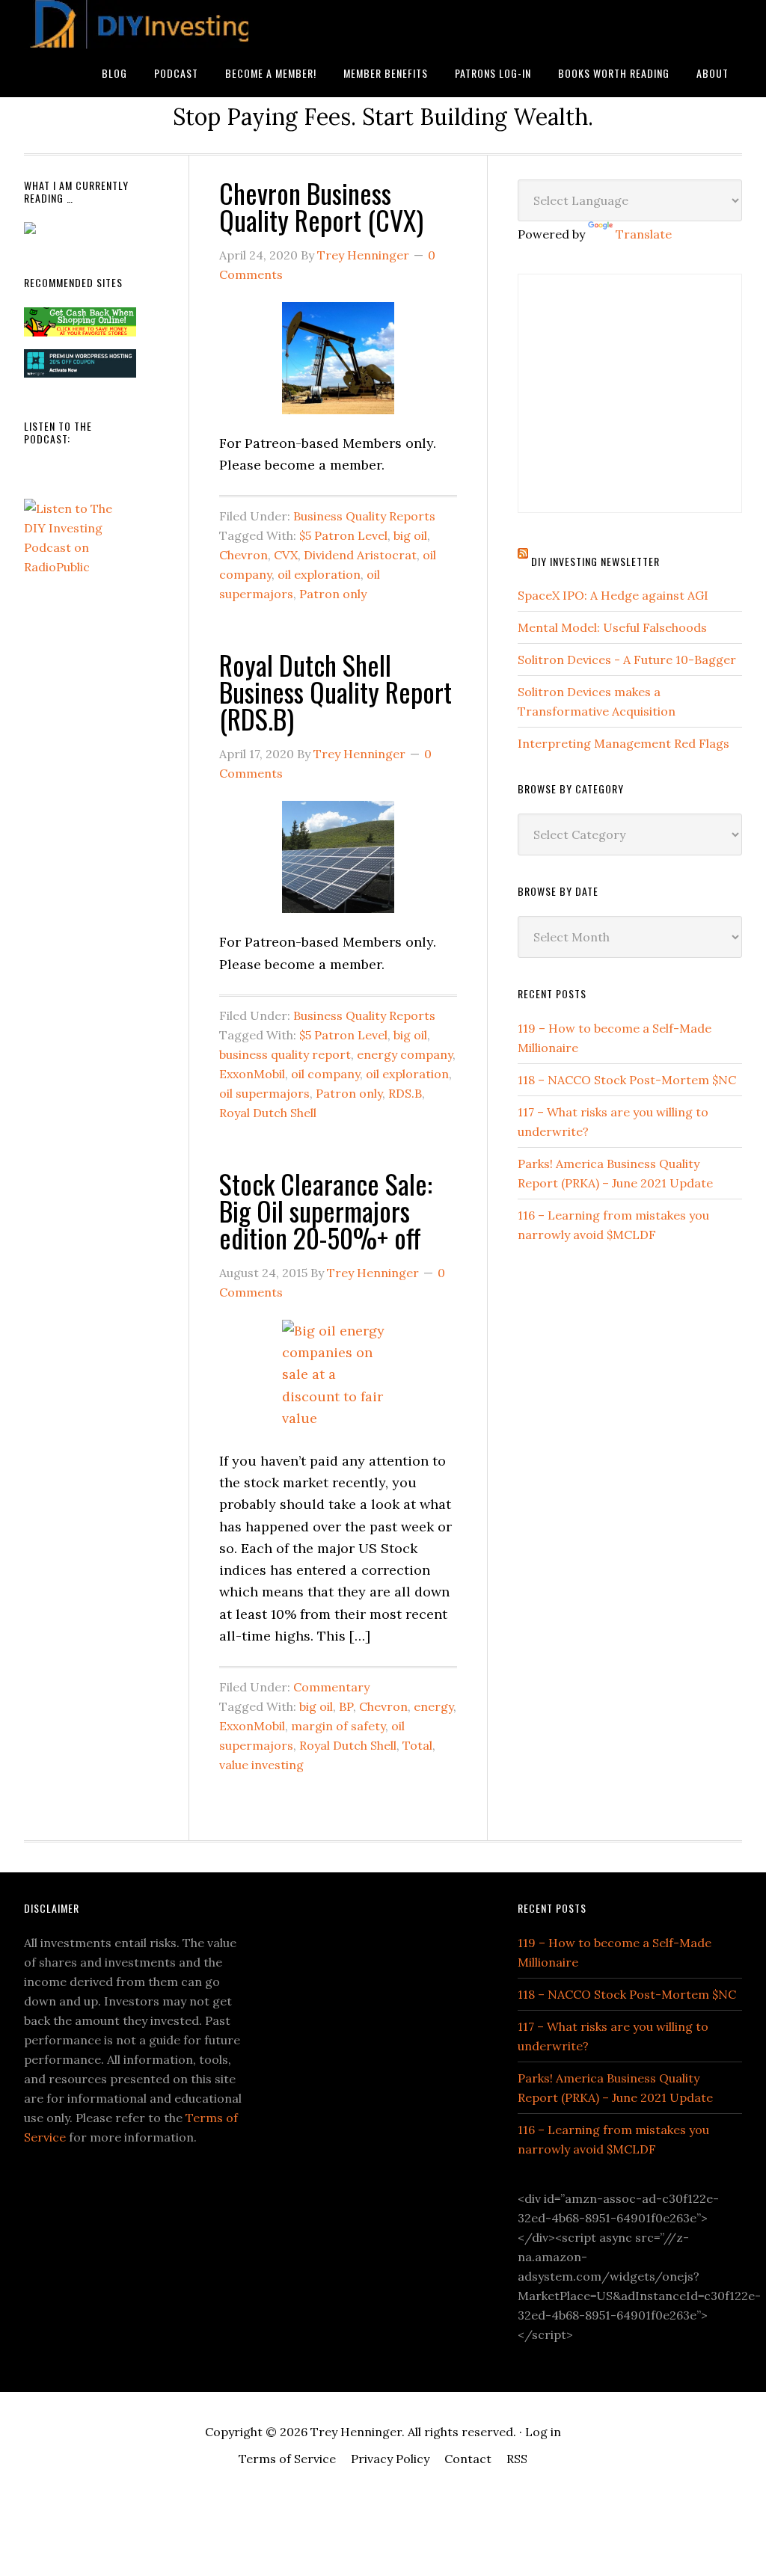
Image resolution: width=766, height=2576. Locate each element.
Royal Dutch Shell (268, 1113)
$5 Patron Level (343, 535)
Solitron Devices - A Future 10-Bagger (627, 660)
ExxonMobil (252, 1074)
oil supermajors (264, 1093)
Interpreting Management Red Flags (623, 743)
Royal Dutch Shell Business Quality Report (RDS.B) (335, 691)
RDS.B (405, 1093)
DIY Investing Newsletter (595, 561)
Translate (644, 234)
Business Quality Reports (364, 516)
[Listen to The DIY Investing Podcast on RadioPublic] (80, 567)
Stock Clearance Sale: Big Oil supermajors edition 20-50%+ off (326, 1210)
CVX (286, 555)
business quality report (285, 1054)
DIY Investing (136, 24)
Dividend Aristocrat (360, 555)
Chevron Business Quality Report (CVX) (321, 206)
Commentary (331, 1687)
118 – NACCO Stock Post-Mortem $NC (627, 1080)
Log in (543, 2432)
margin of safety (338, 1726)
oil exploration (319, 574)
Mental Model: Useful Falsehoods (612, 627)
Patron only (333, 594)
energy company (405, 1054)
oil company (325, 1074)
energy (433, 1706)
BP (346, 1706)
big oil (410, 535)
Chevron (243, 555)
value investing (261, 1765)
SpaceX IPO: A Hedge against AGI (613, 595)
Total (417, 1745)
